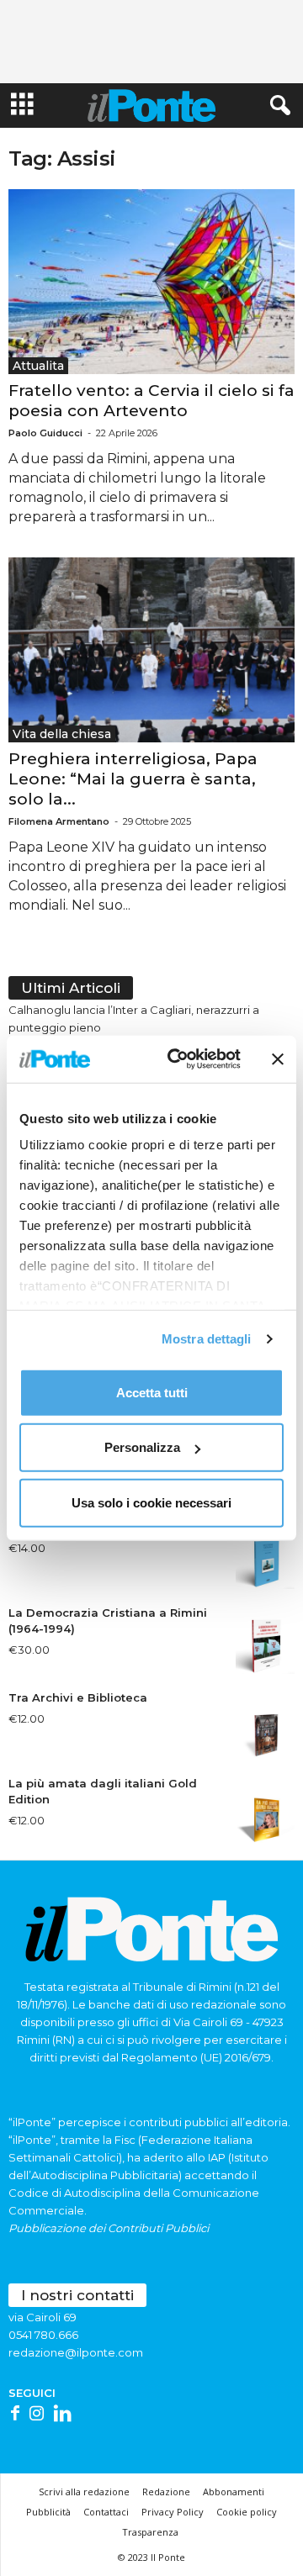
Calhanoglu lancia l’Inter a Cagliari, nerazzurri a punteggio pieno (134, 1019)
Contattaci (106, 2512)
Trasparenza (150, 2532)
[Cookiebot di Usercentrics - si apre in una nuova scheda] (178, 1059)
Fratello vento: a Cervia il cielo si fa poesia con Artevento (151, 401)
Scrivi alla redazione (84, 2492)
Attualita (38, 366)
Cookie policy (247, 2512)
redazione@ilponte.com (76, 2352)
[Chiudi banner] (278, 1059)
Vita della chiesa (62, 734)
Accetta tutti (152, 1392)
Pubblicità (48, 2512)
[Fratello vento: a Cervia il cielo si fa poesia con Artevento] (151, 282)
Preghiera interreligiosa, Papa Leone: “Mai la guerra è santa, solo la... (133, 779)
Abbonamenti (234, 2492)
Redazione (166, 2492)
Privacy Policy (173, 2512)
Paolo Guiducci (45, 433)
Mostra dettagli (207, 1339)
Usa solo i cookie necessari (151, 1502)
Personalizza (142, 1447)
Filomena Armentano (59, 821)
